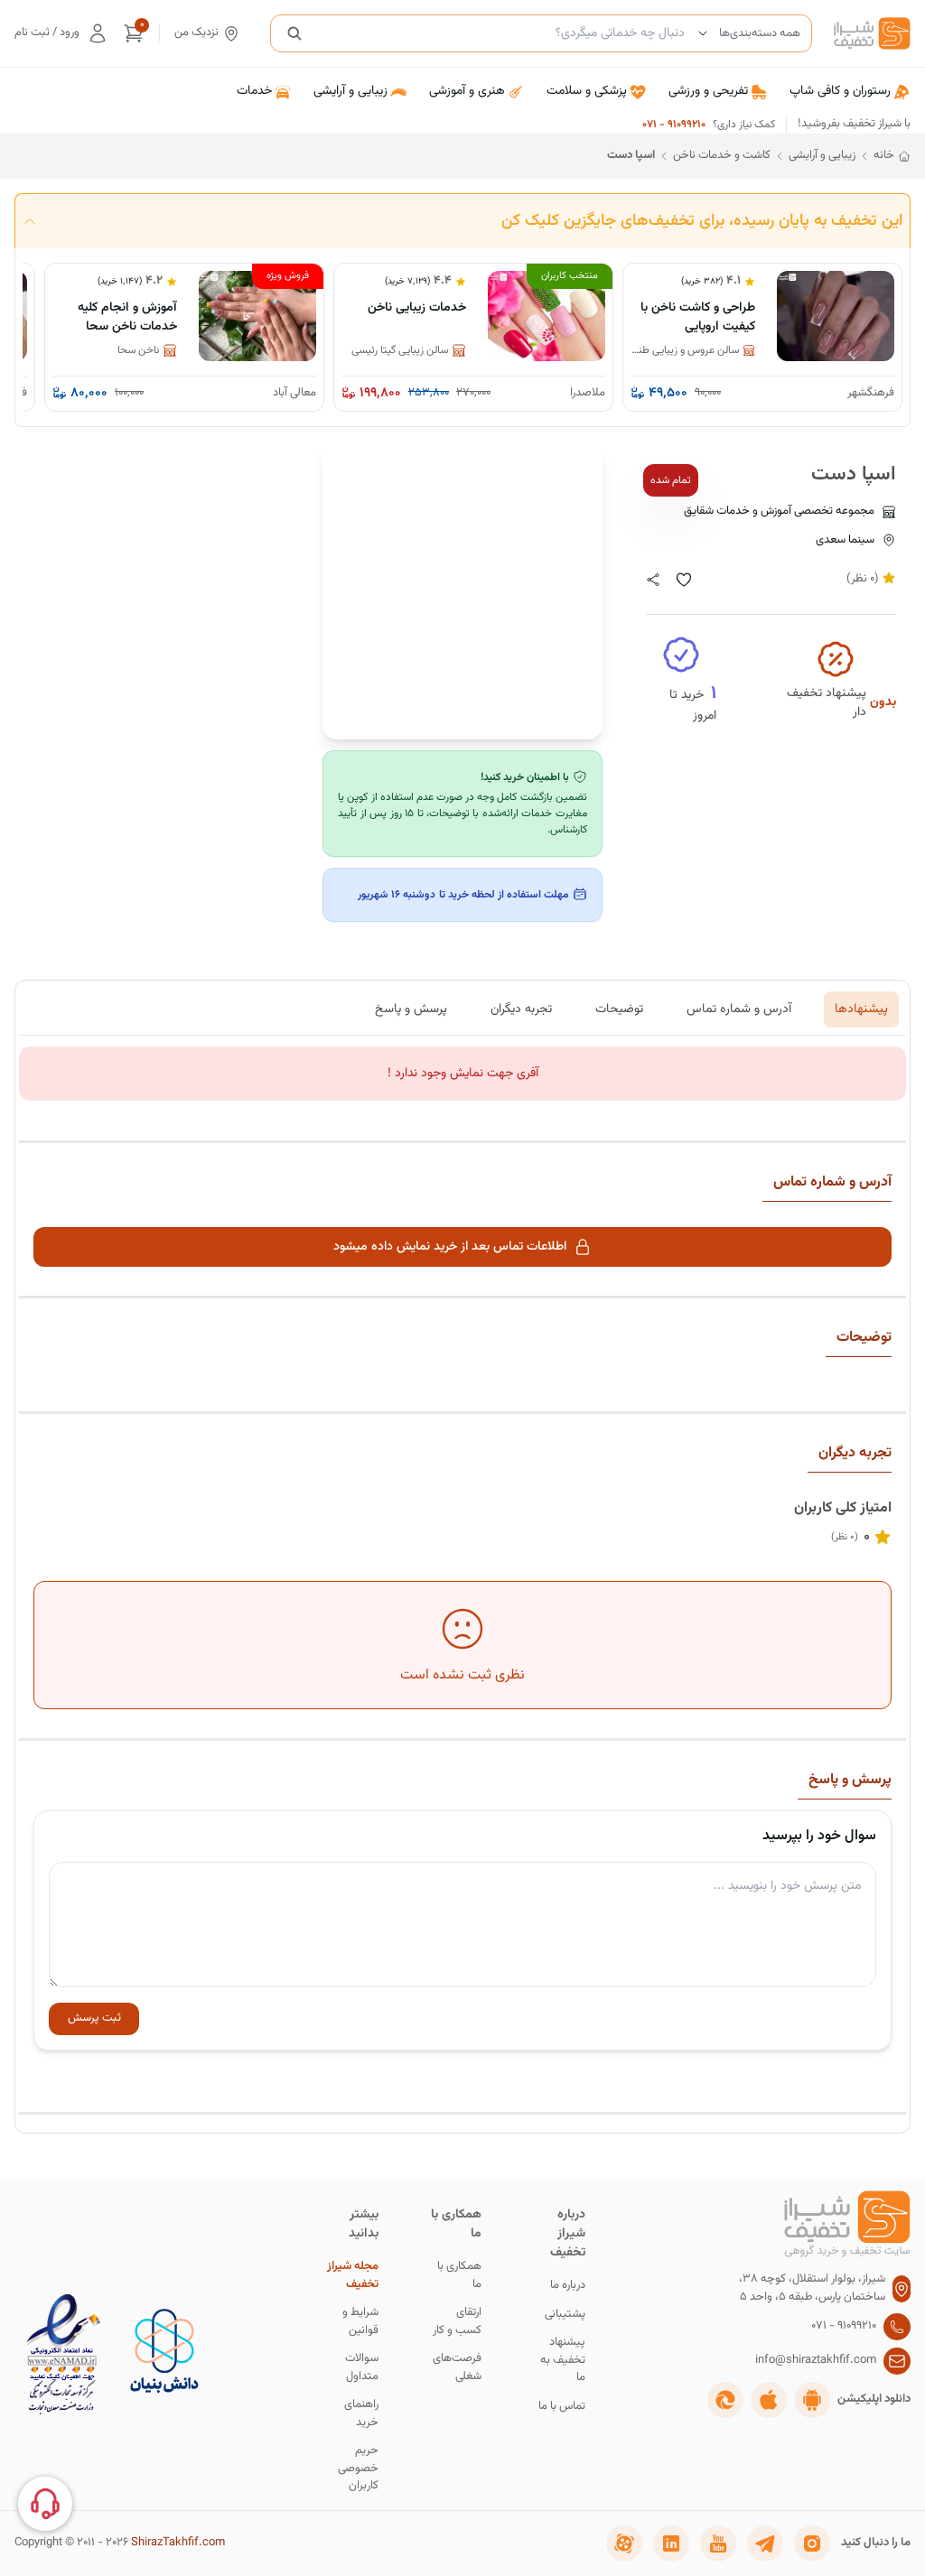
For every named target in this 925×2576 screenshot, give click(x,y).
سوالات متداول (362, 2368)
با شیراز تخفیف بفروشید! (854, 124)
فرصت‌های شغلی (457, 2368)
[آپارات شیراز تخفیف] (624, 2543)
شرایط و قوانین (360, 2322)
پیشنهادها (861, 1009)
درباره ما (568, 2286)
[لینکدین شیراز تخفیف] (671, 2543)
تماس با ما (562, 2407)
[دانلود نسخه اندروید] (812, 2400)
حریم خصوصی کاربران (358, 2469)
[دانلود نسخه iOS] (769, 2400)
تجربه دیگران (521, 1009)
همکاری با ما (459, 2276)
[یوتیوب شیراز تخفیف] (718, 2543)
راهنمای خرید (361, 2414)
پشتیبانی (565, 2315)
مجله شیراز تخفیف (353, 2276)
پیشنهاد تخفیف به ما (563, 2360)
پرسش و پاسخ (411, 1009)
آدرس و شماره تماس (739, 1009)
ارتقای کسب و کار (457, 2322)
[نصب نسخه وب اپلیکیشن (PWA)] (725, 2400)
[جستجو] (294, 33)
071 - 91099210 (674, 125)
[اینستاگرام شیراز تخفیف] (812, 2543)
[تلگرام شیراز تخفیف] (765, 2543)
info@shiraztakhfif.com (816, 2361)
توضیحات (619, 1009)
